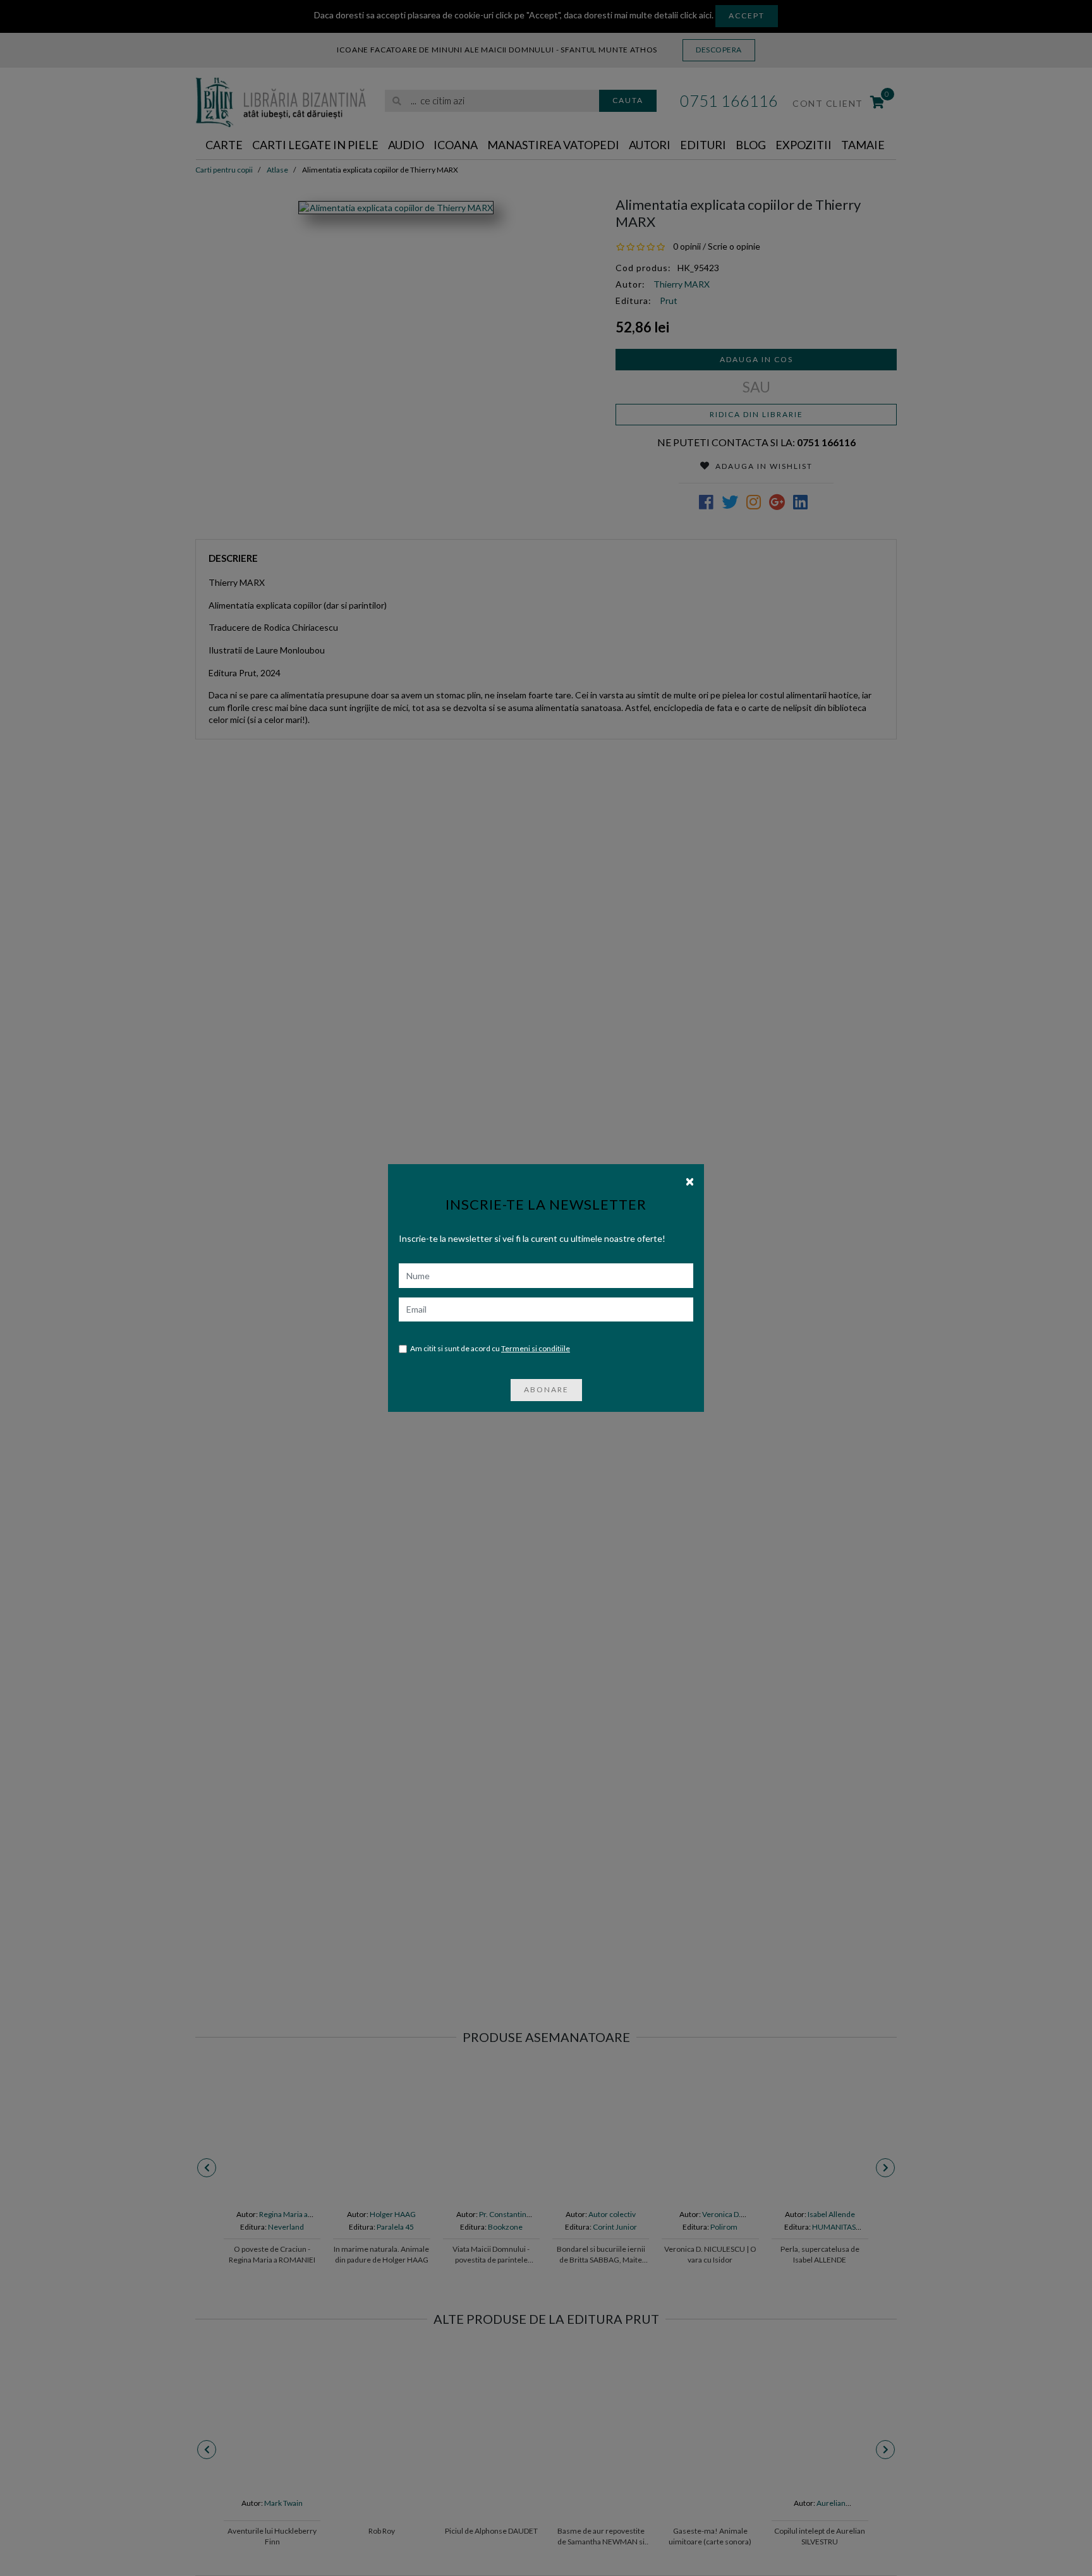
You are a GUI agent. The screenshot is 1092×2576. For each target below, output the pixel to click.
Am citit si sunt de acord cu (490, 1348)
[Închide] (690, 1181)
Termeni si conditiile (536, 1348)
